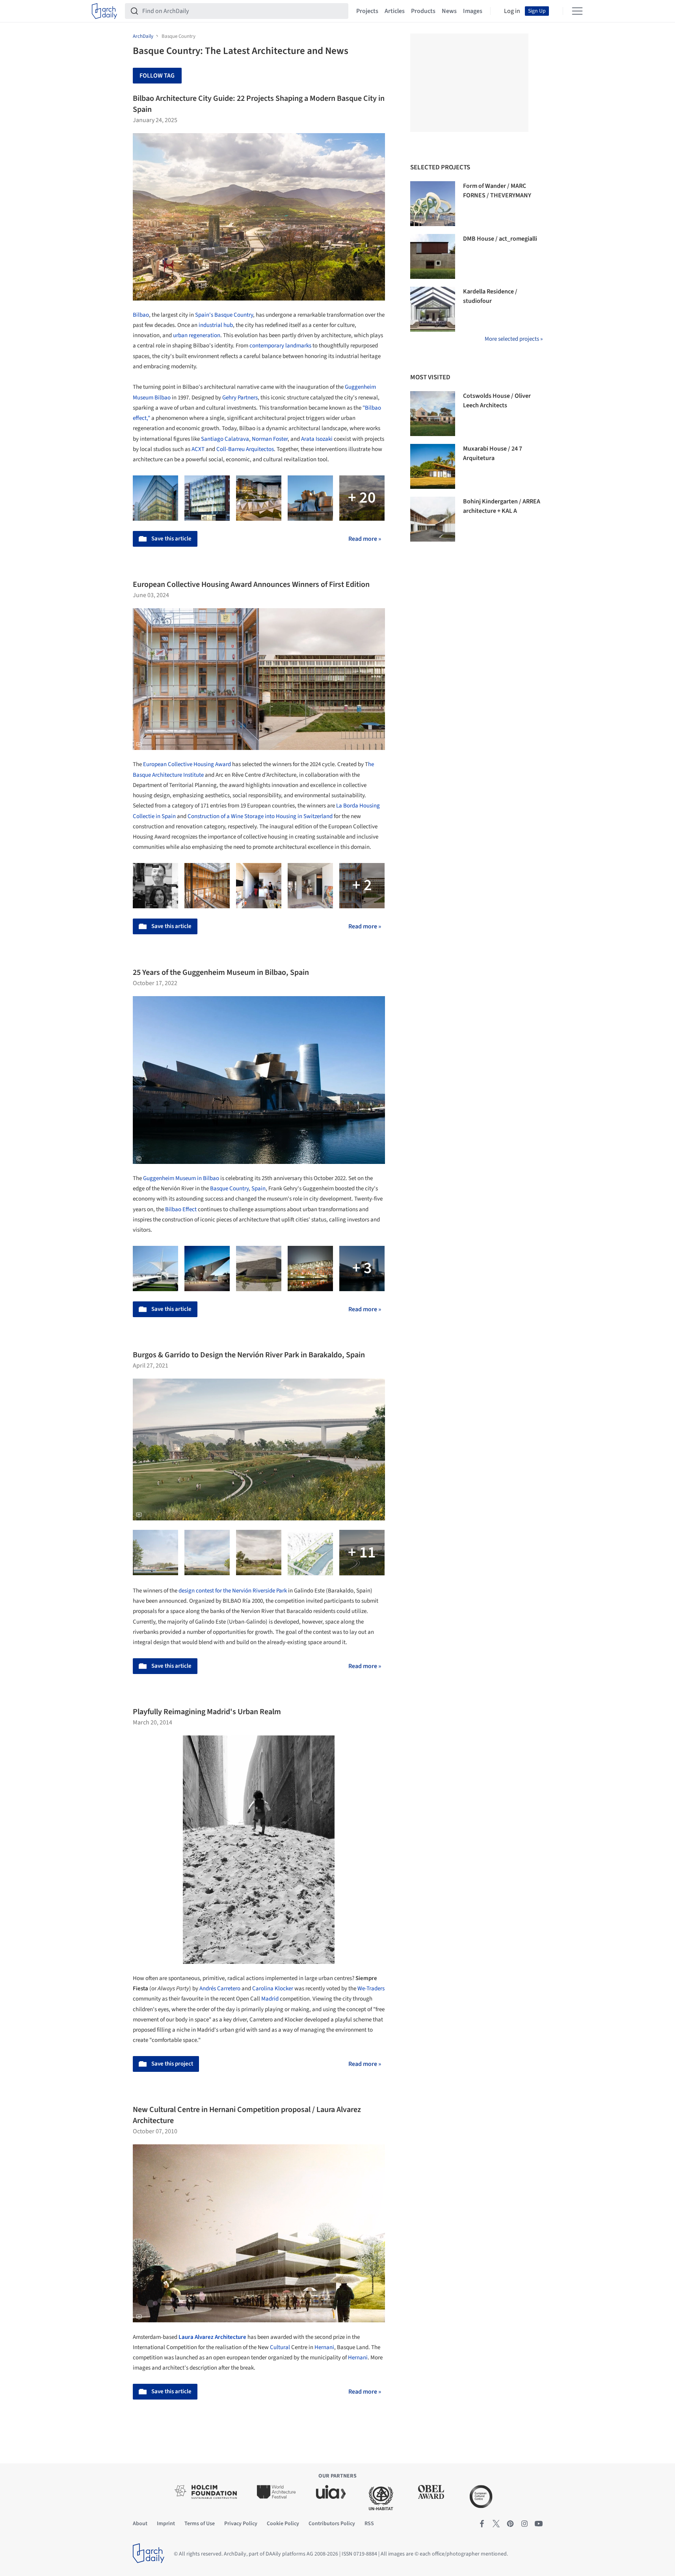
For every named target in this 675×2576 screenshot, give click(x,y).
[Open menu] (577, 11)
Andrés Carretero (220, 1989)
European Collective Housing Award (187, 764)
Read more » (365, 539)
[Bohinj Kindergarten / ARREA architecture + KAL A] (433, 519)
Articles (395, 11)
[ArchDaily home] (104, 11)
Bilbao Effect (181, 1209)
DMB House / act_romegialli (500, 239)
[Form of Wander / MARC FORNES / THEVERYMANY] (433, 204)
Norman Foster (270, 439)
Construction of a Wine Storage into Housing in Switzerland (260, 816)
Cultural (280, 2347)
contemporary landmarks (280, 346)
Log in (512, 11)
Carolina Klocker (273, 1989)
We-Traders (371, 1989)
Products (423, 11)
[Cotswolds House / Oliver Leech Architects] (433, 414)
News (449, 11)
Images (473, 11)
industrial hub (216, 325)
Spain (258, 1189)
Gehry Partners (240, 398)
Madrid (270, 1999)
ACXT (198, 449)
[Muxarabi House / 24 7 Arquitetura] (433, 466)
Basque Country (229, 1189)
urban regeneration (197, 335)
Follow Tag (157, 76)
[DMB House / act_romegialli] (433, 256)
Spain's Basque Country (224, 315)
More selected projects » (514, 339)
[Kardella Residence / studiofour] (433, 309)
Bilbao (141, 315)
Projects (367, 11)
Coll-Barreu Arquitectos (245, 449)
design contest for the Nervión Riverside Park (233, 1591)
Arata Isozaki (317, 439)
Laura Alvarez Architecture (212, 2337)
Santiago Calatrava (225, 439)
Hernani (324, 2347)
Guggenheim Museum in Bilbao (181, 1178)
